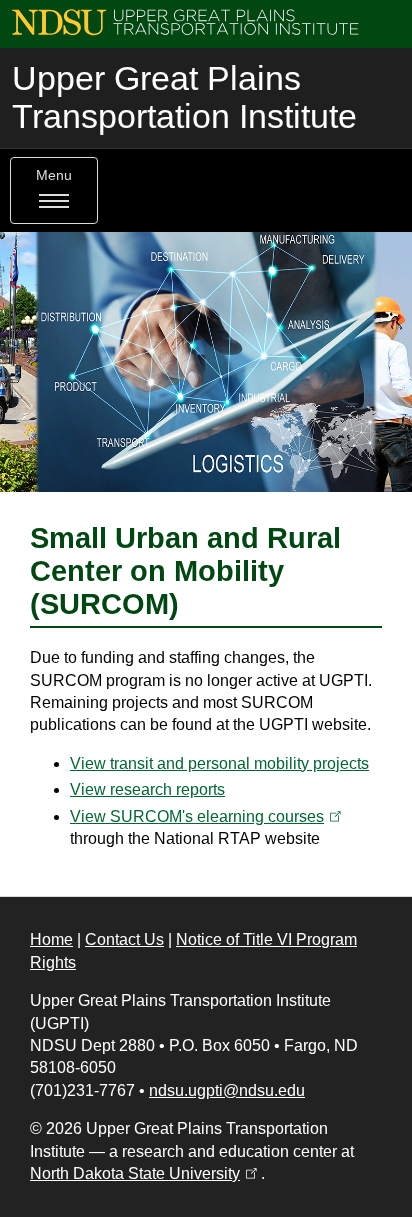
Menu (54, 175)
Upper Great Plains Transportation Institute (184, 97)
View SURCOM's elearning (207, 816)
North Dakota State (145, 1173)
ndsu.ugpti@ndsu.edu (227, 1090)
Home (51, 939)
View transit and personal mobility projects (219, 763)
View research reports (147, 789)
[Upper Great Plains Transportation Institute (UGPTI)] (185, 21)
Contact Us (124, 939)
